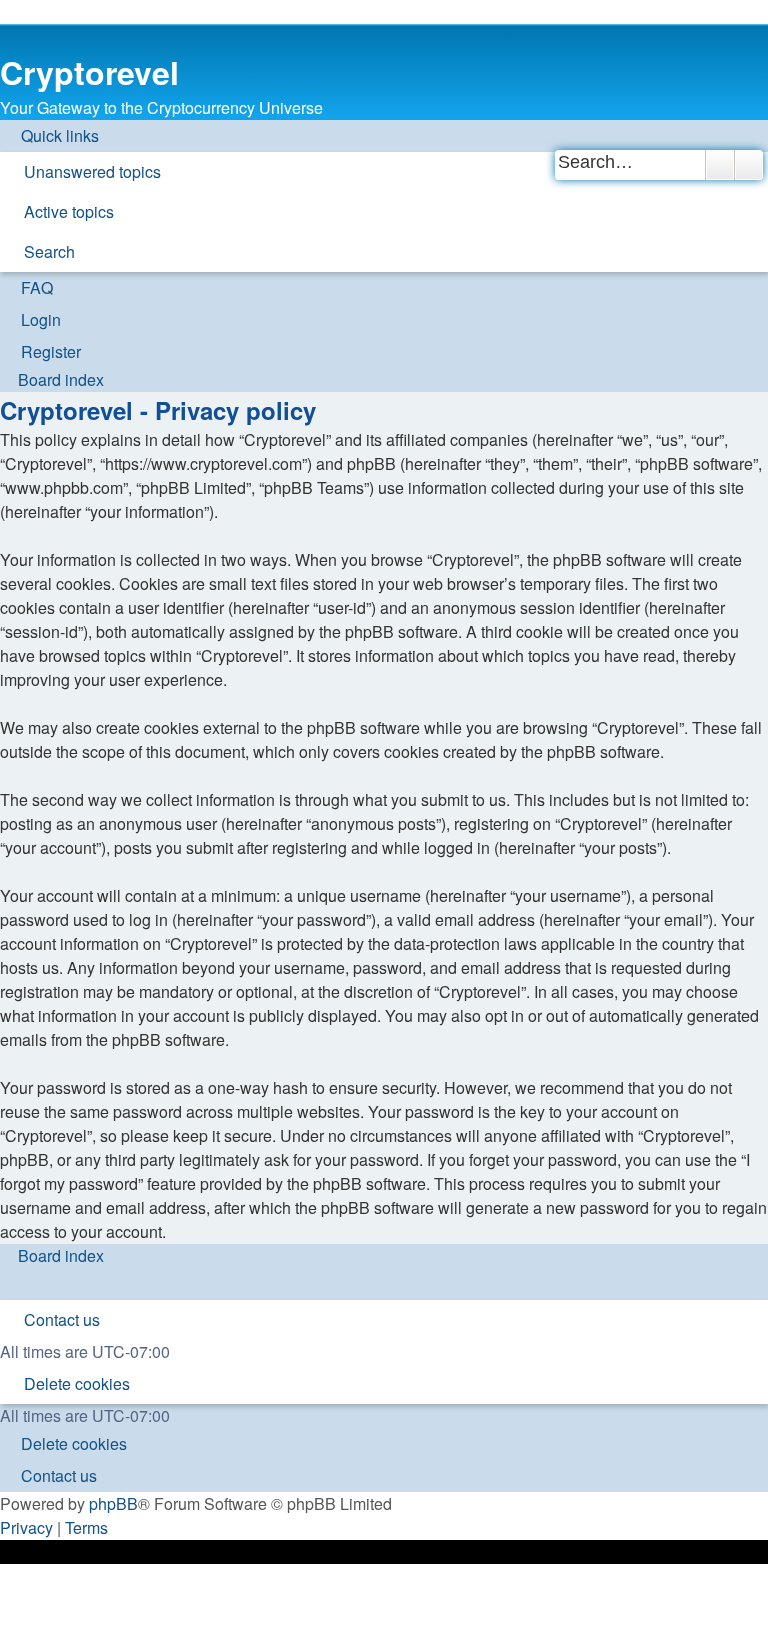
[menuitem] (83, 172)
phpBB (113, 1503)
